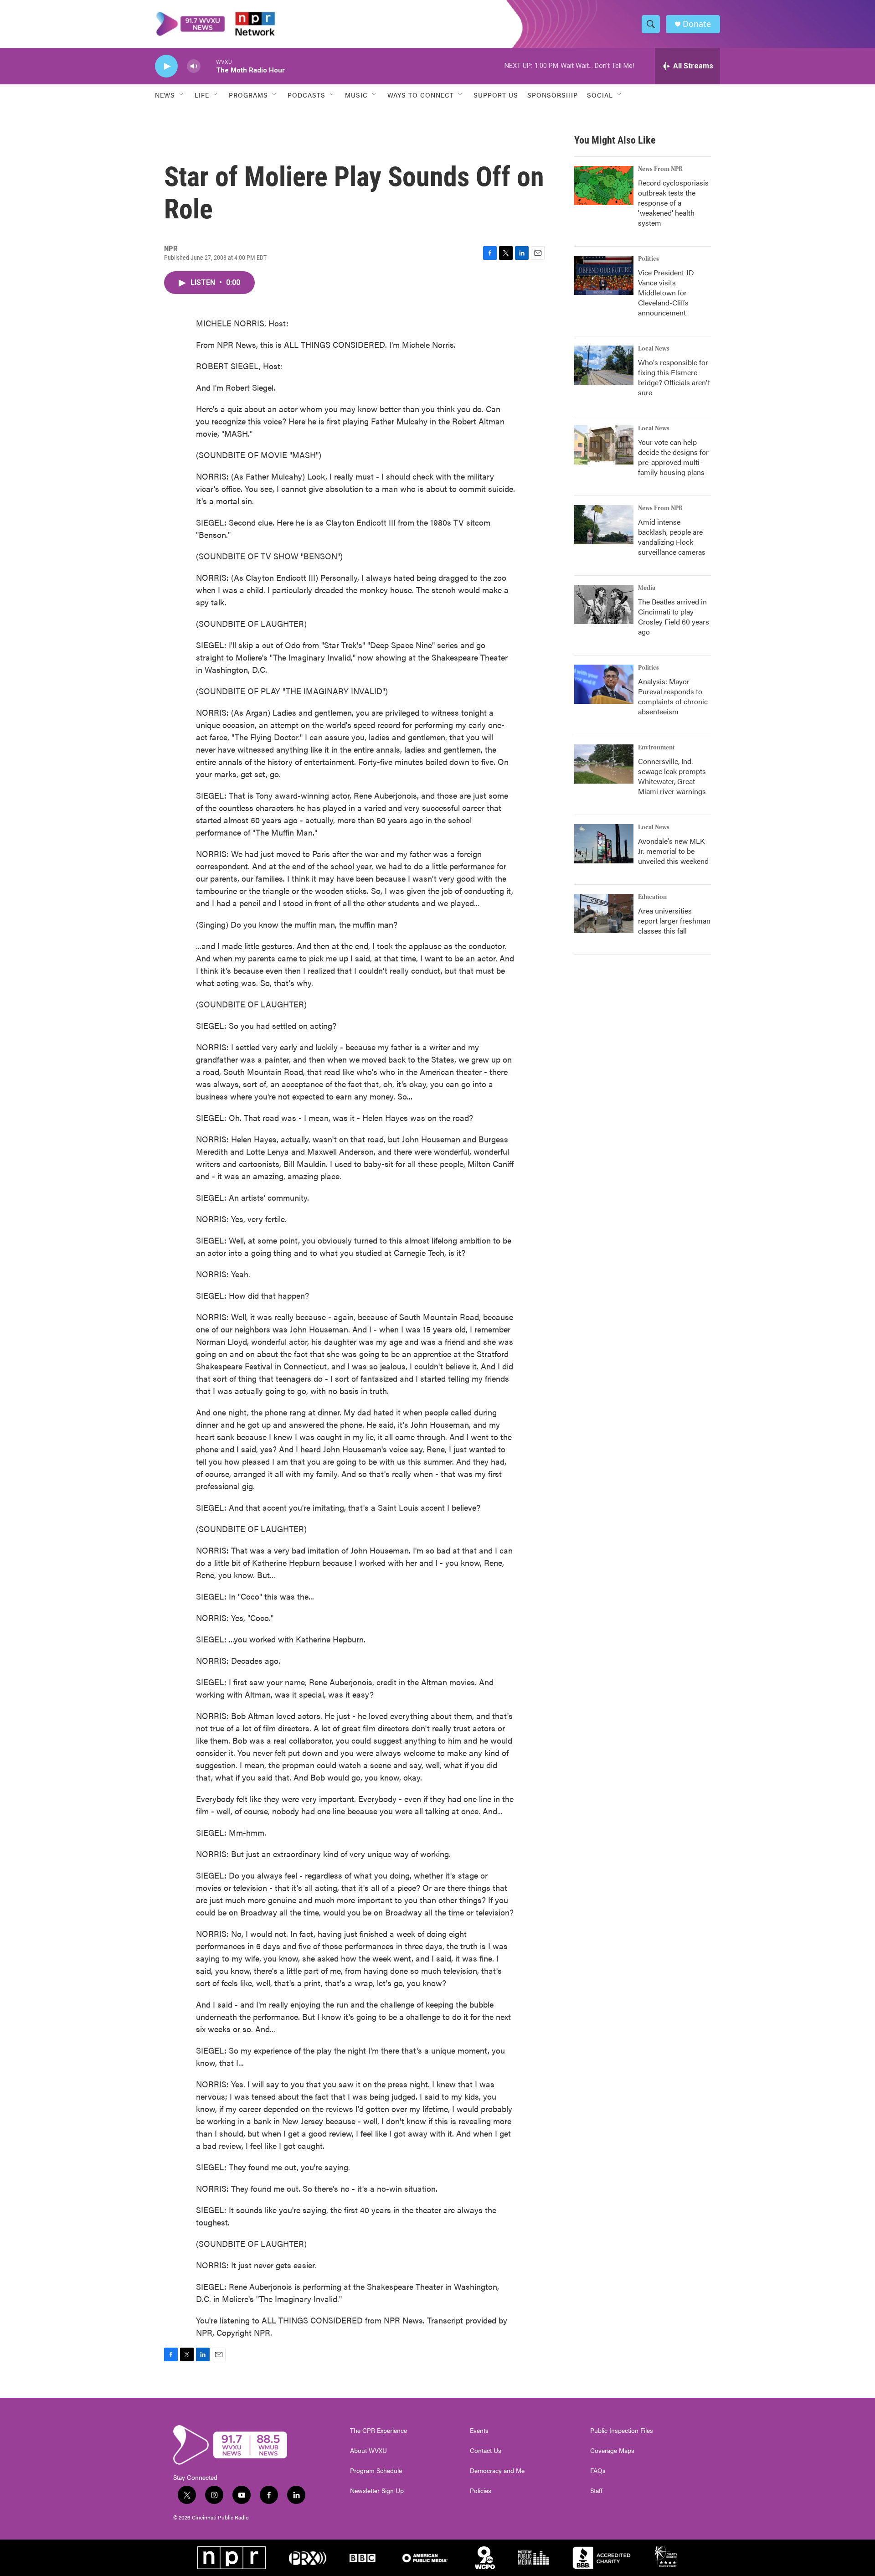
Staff (596, 2491)
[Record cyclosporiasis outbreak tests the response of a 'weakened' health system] (604, 186)
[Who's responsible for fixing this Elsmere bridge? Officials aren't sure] (604, 365)
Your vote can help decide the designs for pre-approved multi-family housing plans (673, 457)
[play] (166, 66)
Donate (697, 24)
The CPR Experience (378, 2431)
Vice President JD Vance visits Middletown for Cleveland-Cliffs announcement (666, 292)
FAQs (598, 2471)
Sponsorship (553, 95)
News (165, 95)
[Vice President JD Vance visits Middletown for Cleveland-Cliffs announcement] (604, 275)
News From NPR (660, 169)
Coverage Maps (612, 2451)
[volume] (194, 66)
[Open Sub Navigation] (182, 95)
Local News (654, 349)
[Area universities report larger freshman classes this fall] (604, 914)
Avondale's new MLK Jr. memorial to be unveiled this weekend (673, 851)
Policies (481, 2491)
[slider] (208, 66)
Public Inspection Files (622, 2431)
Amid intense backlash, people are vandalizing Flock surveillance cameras (672, 537)
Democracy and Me (497, 2471)
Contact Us (486, 2451)
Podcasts (306, 95)
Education (652, 897)
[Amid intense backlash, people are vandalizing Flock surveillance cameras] (604, 525)
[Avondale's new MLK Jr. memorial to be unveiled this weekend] (604, 844)
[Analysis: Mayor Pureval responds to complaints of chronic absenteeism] (604, 684)
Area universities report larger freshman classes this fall (674, 921)
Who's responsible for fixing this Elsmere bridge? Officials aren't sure (674, 377)
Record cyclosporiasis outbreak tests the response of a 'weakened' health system (673, 203)
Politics (649, 259)
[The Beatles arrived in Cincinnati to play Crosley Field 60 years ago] (604, 604)
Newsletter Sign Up (377, 2491)
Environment (656, 748)
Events (479, 2431)
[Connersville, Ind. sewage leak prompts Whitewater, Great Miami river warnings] (604, 764)
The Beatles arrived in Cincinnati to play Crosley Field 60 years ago (674, 617)
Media (647, 588)
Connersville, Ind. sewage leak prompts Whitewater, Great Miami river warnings (672, 776)
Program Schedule (376, 2471)
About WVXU (368, 2451)
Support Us (496, 95)
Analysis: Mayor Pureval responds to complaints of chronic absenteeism (673, 696)
